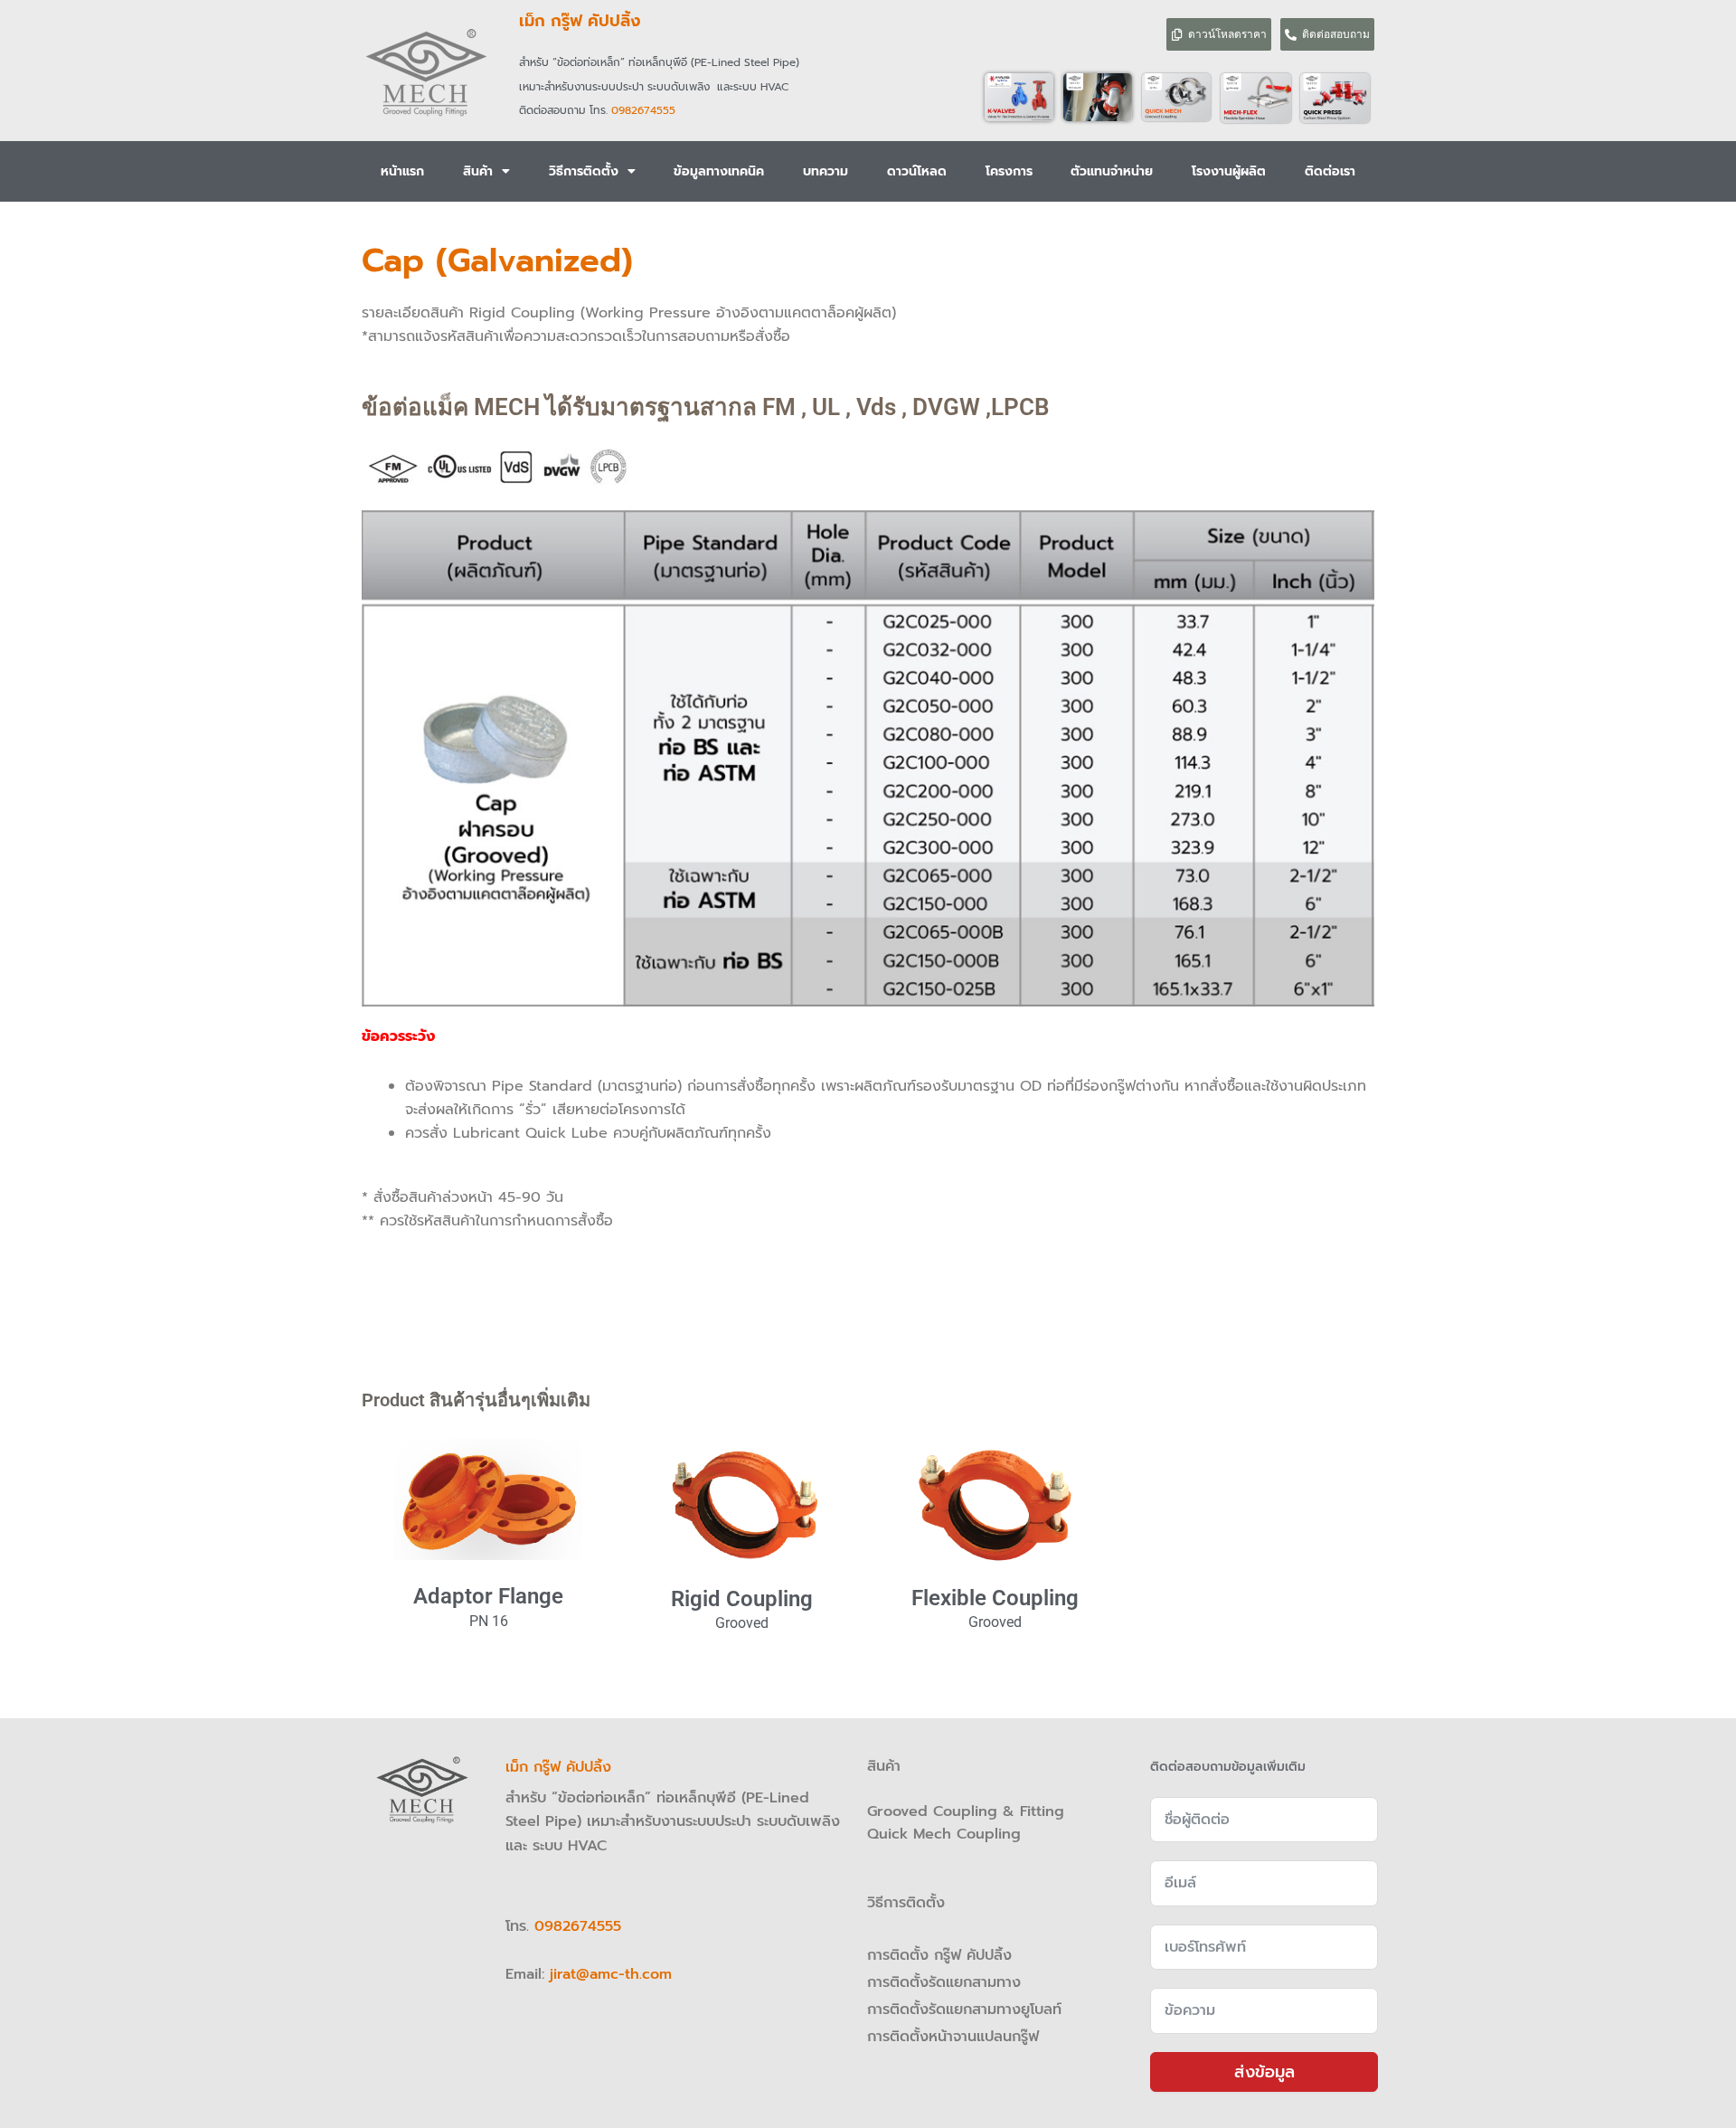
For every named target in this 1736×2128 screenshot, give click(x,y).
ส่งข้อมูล (1264, 2072)
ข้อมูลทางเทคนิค (719, 171)
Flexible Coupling (995, 1598)
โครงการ (1009, 171)
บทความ (826, 171)
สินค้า (478, 171)
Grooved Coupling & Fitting (966, 1811)
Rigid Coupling (742, 1599)
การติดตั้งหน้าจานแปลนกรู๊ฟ (953, 2037)
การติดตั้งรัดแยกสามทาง (944, 1982)
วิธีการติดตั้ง (584, 171)
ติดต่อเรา (1330, 171)
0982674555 (643, 110)
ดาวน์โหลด (917, 171)
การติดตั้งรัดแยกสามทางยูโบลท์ (964, 2010)
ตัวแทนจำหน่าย (1112, 171)
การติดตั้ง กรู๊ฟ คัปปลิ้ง (942, 1955)
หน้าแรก (402, 171)
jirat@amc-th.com (611, 1974)
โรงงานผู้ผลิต (1229, 171)
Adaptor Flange (488, 1596)
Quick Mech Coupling (944, 1834)
